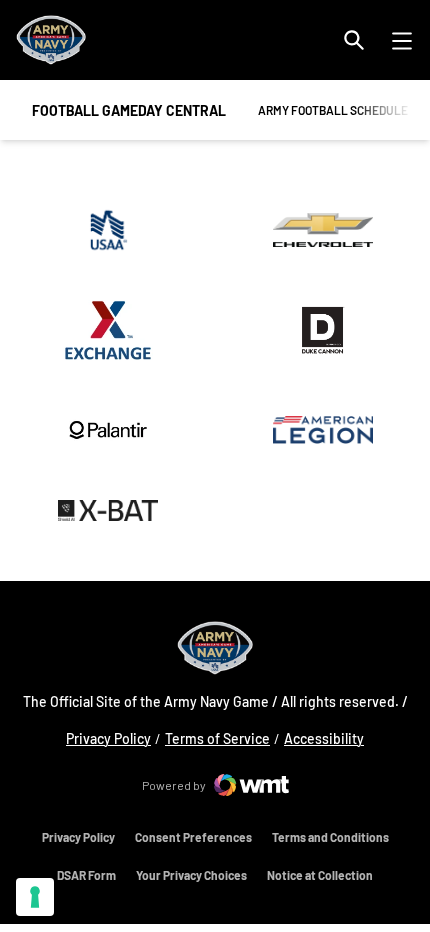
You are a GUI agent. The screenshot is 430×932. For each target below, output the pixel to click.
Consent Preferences (193, 837)
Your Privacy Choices (191, 875)
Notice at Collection (320, 875)
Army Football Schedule (332, 109)
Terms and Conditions (330, 837)
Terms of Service (217, 738)
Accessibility (324, 738)
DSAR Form (86, 875)
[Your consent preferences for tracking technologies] (35, 897)
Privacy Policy (108, 738)
